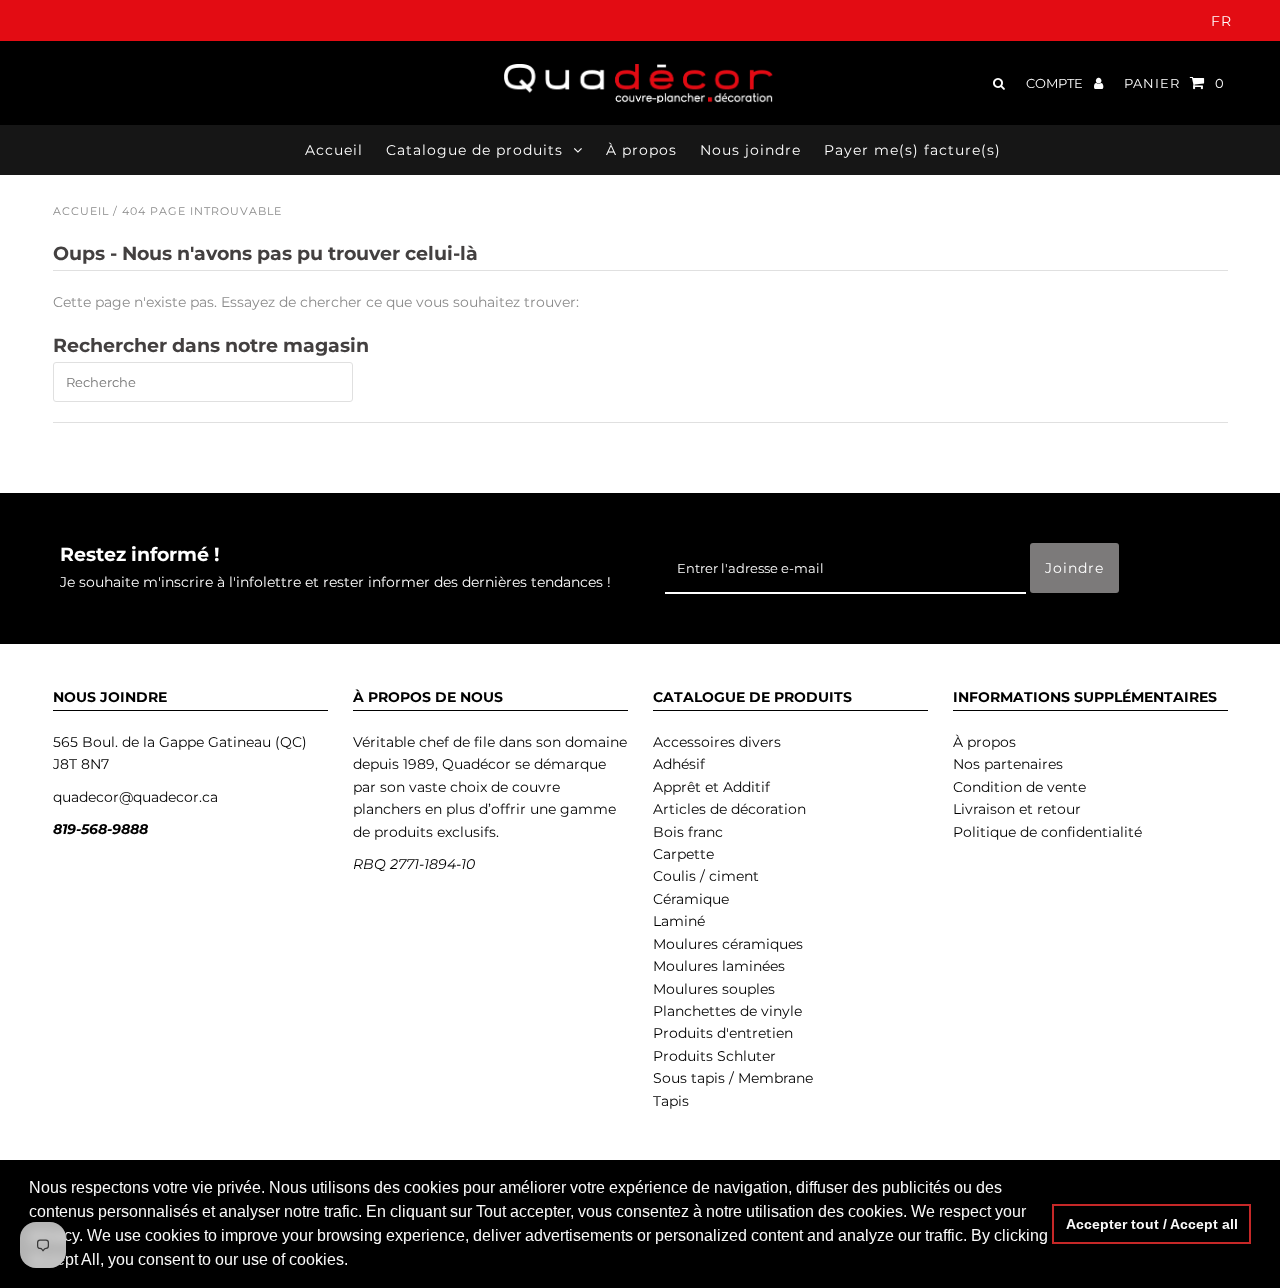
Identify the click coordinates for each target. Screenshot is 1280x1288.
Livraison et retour (1017, 809)
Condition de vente (1019, 787)
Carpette (683, 854)
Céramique (691, 899)
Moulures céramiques (728, 944)
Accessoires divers (717, 742)
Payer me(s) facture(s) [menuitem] (912, 150)
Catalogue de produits (474, 150)
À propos (984, 742)
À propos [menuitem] (641, 150)
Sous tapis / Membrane (733, 1078)
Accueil (81, 211)
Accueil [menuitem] (334, 150)
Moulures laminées (719, 966)
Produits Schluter (714, 1056)
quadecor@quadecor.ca (135, 797)
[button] (355, 1262)
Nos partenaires (1008, 764)
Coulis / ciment (706, 876)
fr (1221, 21)
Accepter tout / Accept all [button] (1152, 1224)
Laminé (679, 921)
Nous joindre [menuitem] (750, 150)
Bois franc (688, 832)
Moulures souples (714, 989)
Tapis (671, 1101)
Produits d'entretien (723, 1033)
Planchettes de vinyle (727, 1011)
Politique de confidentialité (1047, 832)
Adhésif (679, 764)
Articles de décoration (729, 809)
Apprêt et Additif (711, 787)
